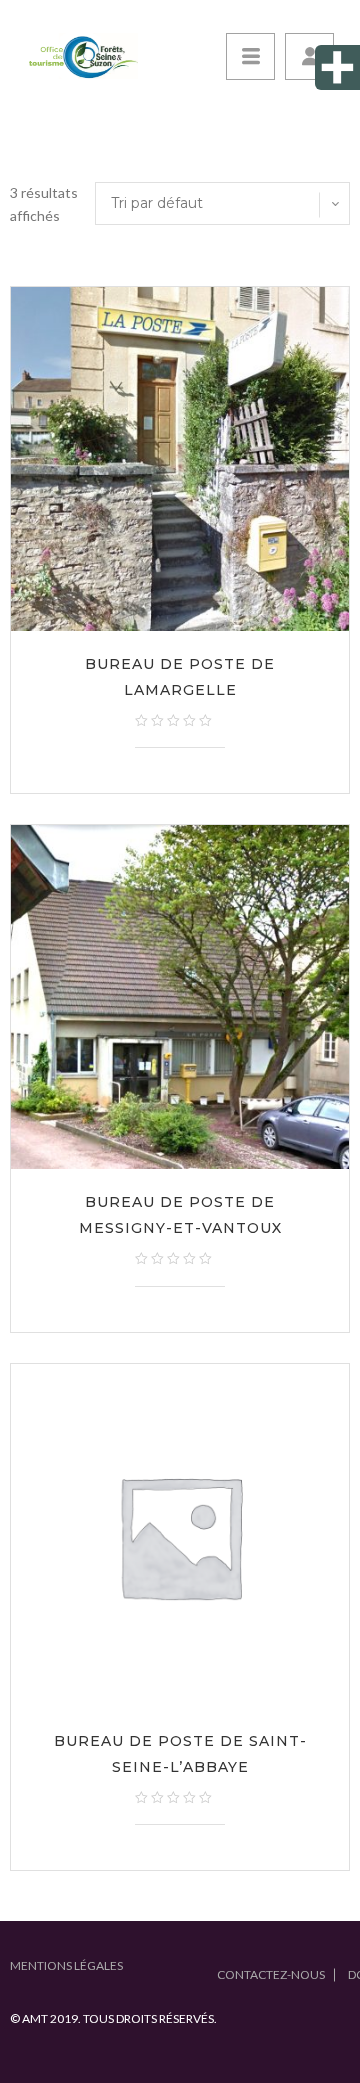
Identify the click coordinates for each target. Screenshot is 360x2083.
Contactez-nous (271, 1974)
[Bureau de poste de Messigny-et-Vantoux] (180, 997)
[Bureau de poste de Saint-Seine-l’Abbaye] (180, 1536)
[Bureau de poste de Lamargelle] (180, 459)
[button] (309, 56)
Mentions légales (66, 1965)
